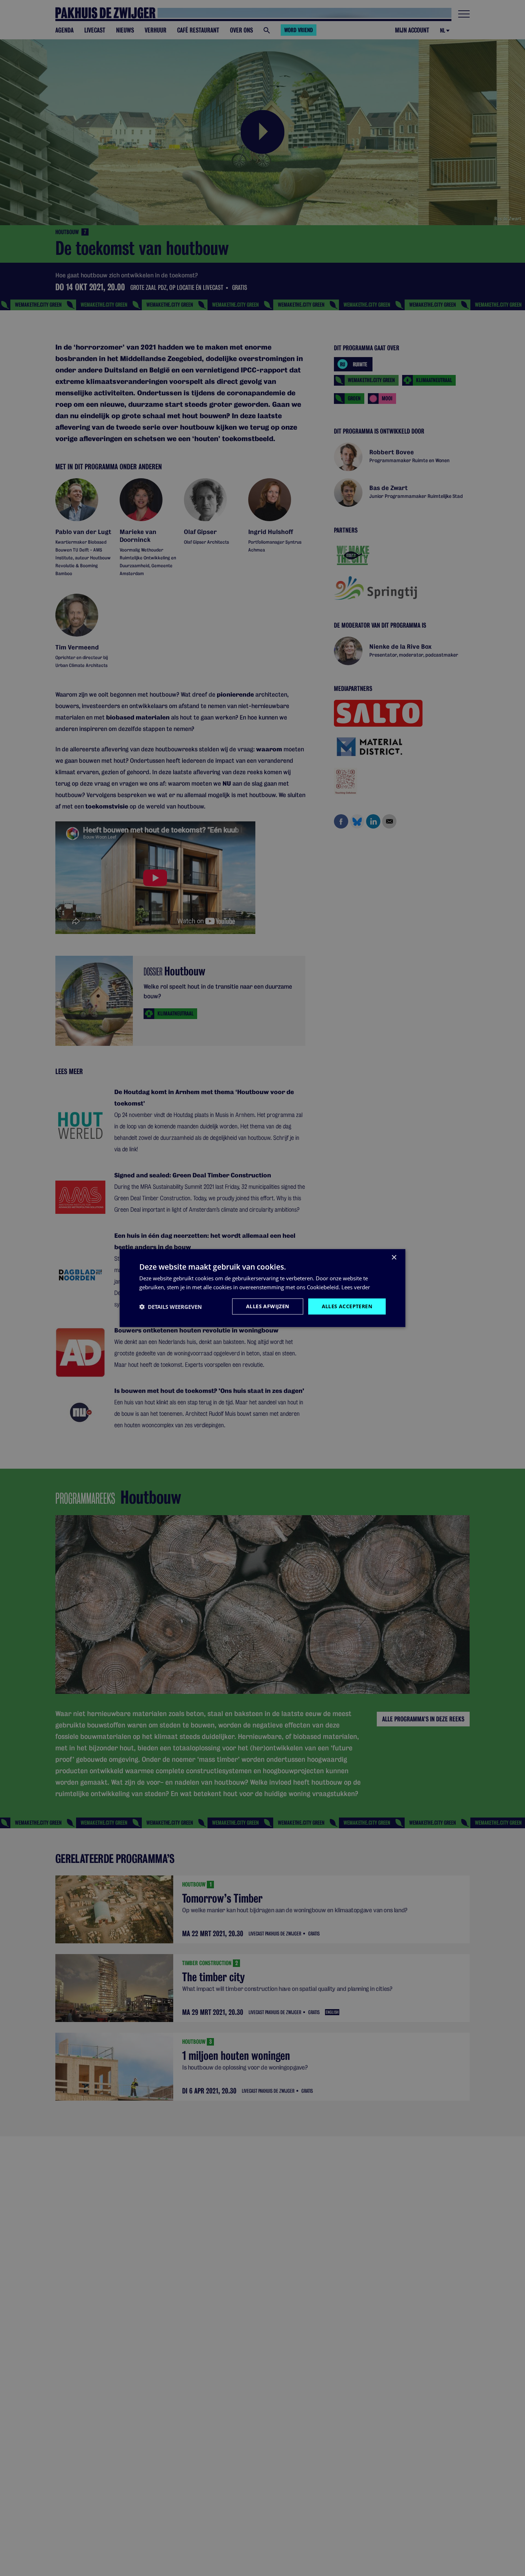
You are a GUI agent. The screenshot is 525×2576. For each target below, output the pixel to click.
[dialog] (262, 1288)
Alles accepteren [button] (347, 1306)
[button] (171, 1306)
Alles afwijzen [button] (268, 1306)
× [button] (394, 1257)
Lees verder (356, 1287)
